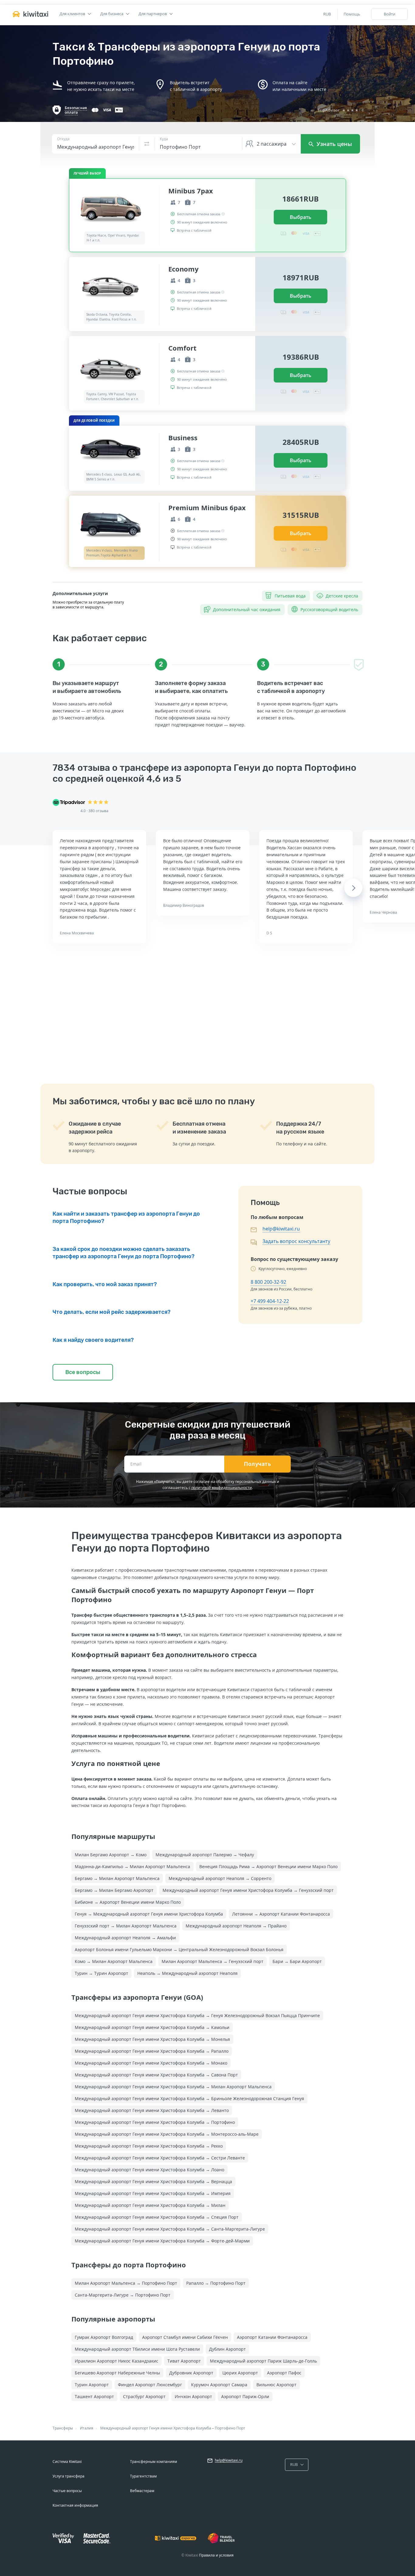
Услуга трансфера (69, 2476)
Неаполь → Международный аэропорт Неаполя (187, 1973)
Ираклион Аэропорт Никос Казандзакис (117, 2361)
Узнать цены (334, 144)
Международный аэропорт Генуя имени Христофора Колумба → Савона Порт (156, 2075)
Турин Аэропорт (92, 2385)
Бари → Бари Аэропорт (297, 1961)
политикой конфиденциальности (222, 1488)
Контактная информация (75, 2505)
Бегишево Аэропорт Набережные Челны (117, 2373)
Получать (257, 1464)
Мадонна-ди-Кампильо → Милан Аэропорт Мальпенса (132, 1866)
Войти (389, 14)
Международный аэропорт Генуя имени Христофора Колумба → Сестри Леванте (160, 2158)
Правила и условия (216, 2555)
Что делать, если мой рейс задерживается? (111, 1312)
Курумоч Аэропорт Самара (219, 2385)
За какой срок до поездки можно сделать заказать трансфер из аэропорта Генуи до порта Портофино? (123, 1253)
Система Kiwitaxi (67, 2462)
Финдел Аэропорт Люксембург (150, 2385)
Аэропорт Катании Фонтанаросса (272, 2337)
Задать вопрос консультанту (296, 1241)
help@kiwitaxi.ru (281, 1229)
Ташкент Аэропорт (94, 2396)
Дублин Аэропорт (227, 2349)
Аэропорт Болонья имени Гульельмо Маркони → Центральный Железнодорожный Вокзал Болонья (179, 1949)
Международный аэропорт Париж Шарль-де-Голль (263, 2361)
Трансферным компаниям (154, 2462)
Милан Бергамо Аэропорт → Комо (111, 1855)
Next (353, 888)
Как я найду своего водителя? (93, 1340)
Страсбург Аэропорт (144, 2396)
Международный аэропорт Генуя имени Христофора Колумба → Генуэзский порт (248, 1890)
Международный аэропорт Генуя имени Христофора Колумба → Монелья (152, 2039)
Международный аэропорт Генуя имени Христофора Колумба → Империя (153, 2193)
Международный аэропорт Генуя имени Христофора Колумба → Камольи (152, 2027)
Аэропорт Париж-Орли (245, 2396)
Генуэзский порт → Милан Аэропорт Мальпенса (126, 1926)
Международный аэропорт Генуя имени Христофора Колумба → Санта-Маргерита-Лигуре (170, 2229)
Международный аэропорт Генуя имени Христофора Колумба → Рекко (149, 2146)
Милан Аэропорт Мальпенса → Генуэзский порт (213, 1961)
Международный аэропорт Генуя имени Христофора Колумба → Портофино (155, 2122)
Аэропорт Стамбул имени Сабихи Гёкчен (185, 2337)
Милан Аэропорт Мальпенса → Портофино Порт (126, 2283)
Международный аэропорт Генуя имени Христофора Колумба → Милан (150, 2205)
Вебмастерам (142, 2491)
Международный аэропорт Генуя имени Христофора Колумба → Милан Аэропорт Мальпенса (173, 2087)
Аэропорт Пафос (284, 2373)
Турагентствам (143, 2476)
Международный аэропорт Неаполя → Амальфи (125, 1938)
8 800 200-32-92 (268, 1282)
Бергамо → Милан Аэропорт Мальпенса (117, 1878)
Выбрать (301, 217)
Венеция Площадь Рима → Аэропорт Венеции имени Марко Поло (268, 1866)
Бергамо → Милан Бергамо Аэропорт (114, 1890)
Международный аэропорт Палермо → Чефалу (205, 1855)
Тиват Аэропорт (184, 2361)
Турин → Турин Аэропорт (101, 1973)
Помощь (352, 14)
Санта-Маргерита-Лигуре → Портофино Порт (123, 2295)
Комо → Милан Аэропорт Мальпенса (114, 1961)
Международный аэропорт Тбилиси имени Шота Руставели (137, 2349)
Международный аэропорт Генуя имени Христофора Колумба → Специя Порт (157, 2217)
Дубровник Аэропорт (191, 2373)
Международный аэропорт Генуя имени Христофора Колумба (156, 2428)
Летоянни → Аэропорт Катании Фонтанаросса (281, 1914)
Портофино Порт (230, 2428)
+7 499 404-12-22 (270, 1301)
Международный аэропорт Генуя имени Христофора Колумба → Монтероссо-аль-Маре (167, 2134)
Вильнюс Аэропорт (276, 2385)
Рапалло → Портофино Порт (216, 2283)
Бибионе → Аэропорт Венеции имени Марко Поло (128, 1902)
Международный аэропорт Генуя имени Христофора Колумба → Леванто (152, 2110)
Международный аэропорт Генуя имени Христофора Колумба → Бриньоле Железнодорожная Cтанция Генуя (189, 2098)
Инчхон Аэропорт (193, 2396)
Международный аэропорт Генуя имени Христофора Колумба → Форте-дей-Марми (162, 2241)
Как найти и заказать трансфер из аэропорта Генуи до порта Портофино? (126, 1217)
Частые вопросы (67, 2491)
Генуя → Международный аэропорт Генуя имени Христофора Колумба (149, 1914)
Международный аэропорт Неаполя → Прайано (236, 1926)
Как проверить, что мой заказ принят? (105, 1284)
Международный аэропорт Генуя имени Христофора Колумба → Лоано (149, 2170)
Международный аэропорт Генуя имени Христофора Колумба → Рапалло (152, 2051)
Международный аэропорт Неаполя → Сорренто (220, 1878)
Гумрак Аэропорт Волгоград (104, 2337)
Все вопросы (83, 1372)
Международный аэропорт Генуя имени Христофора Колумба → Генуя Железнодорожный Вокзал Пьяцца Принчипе (197, 2015)
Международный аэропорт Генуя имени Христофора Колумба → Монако (151, 2063)
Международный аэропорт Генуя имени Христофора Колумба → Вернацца (153, 2181)
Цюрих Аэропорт (240, 2373)
